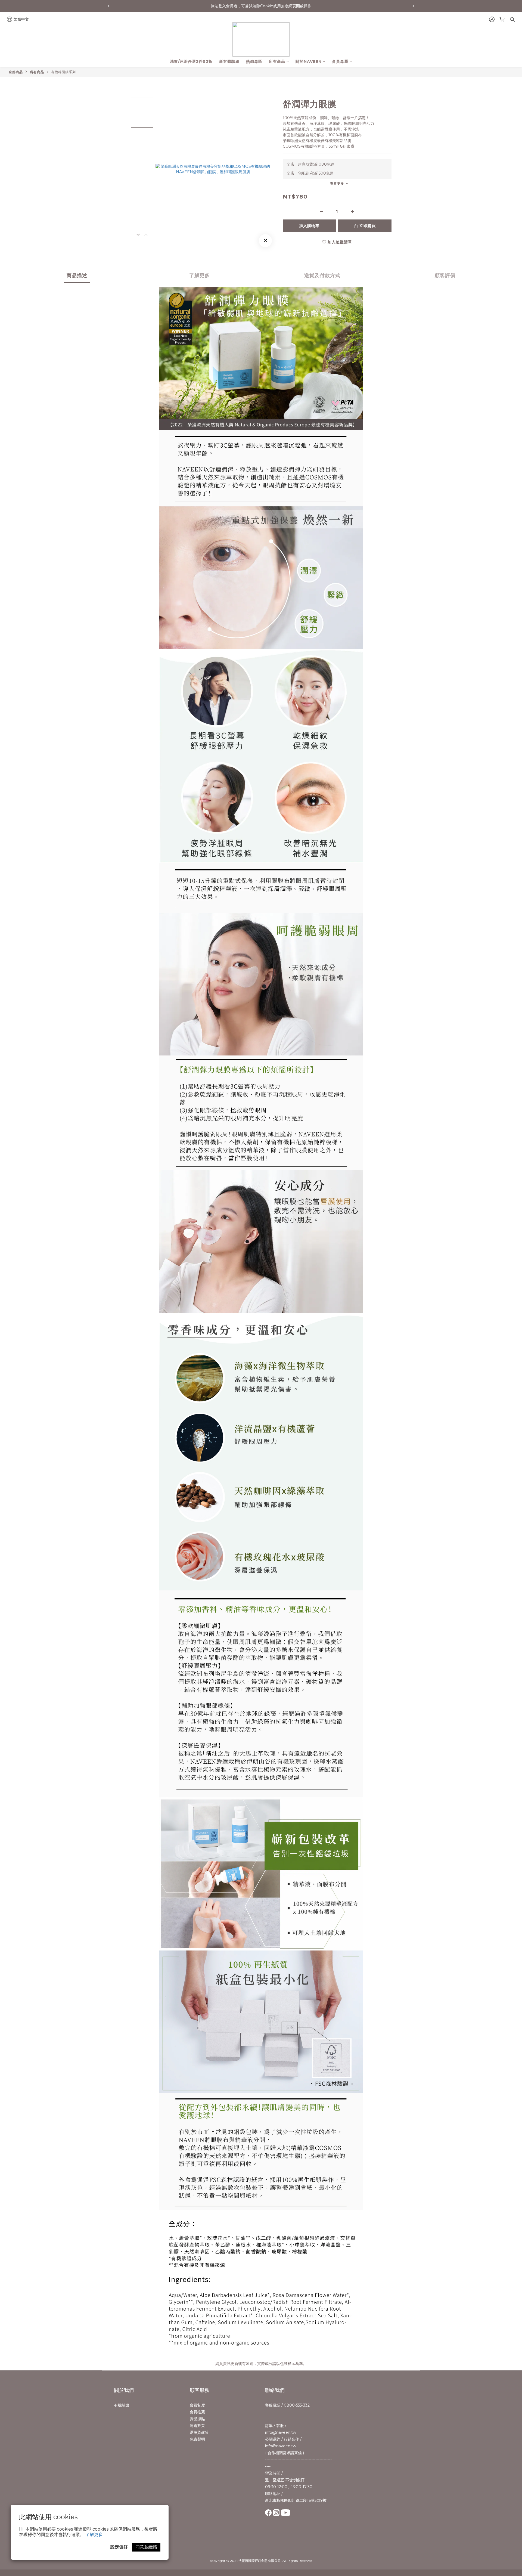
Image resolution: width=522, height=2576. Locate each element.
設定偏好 (119, 2547)
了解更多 (94, 2535)
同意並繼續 (146, 2547)
